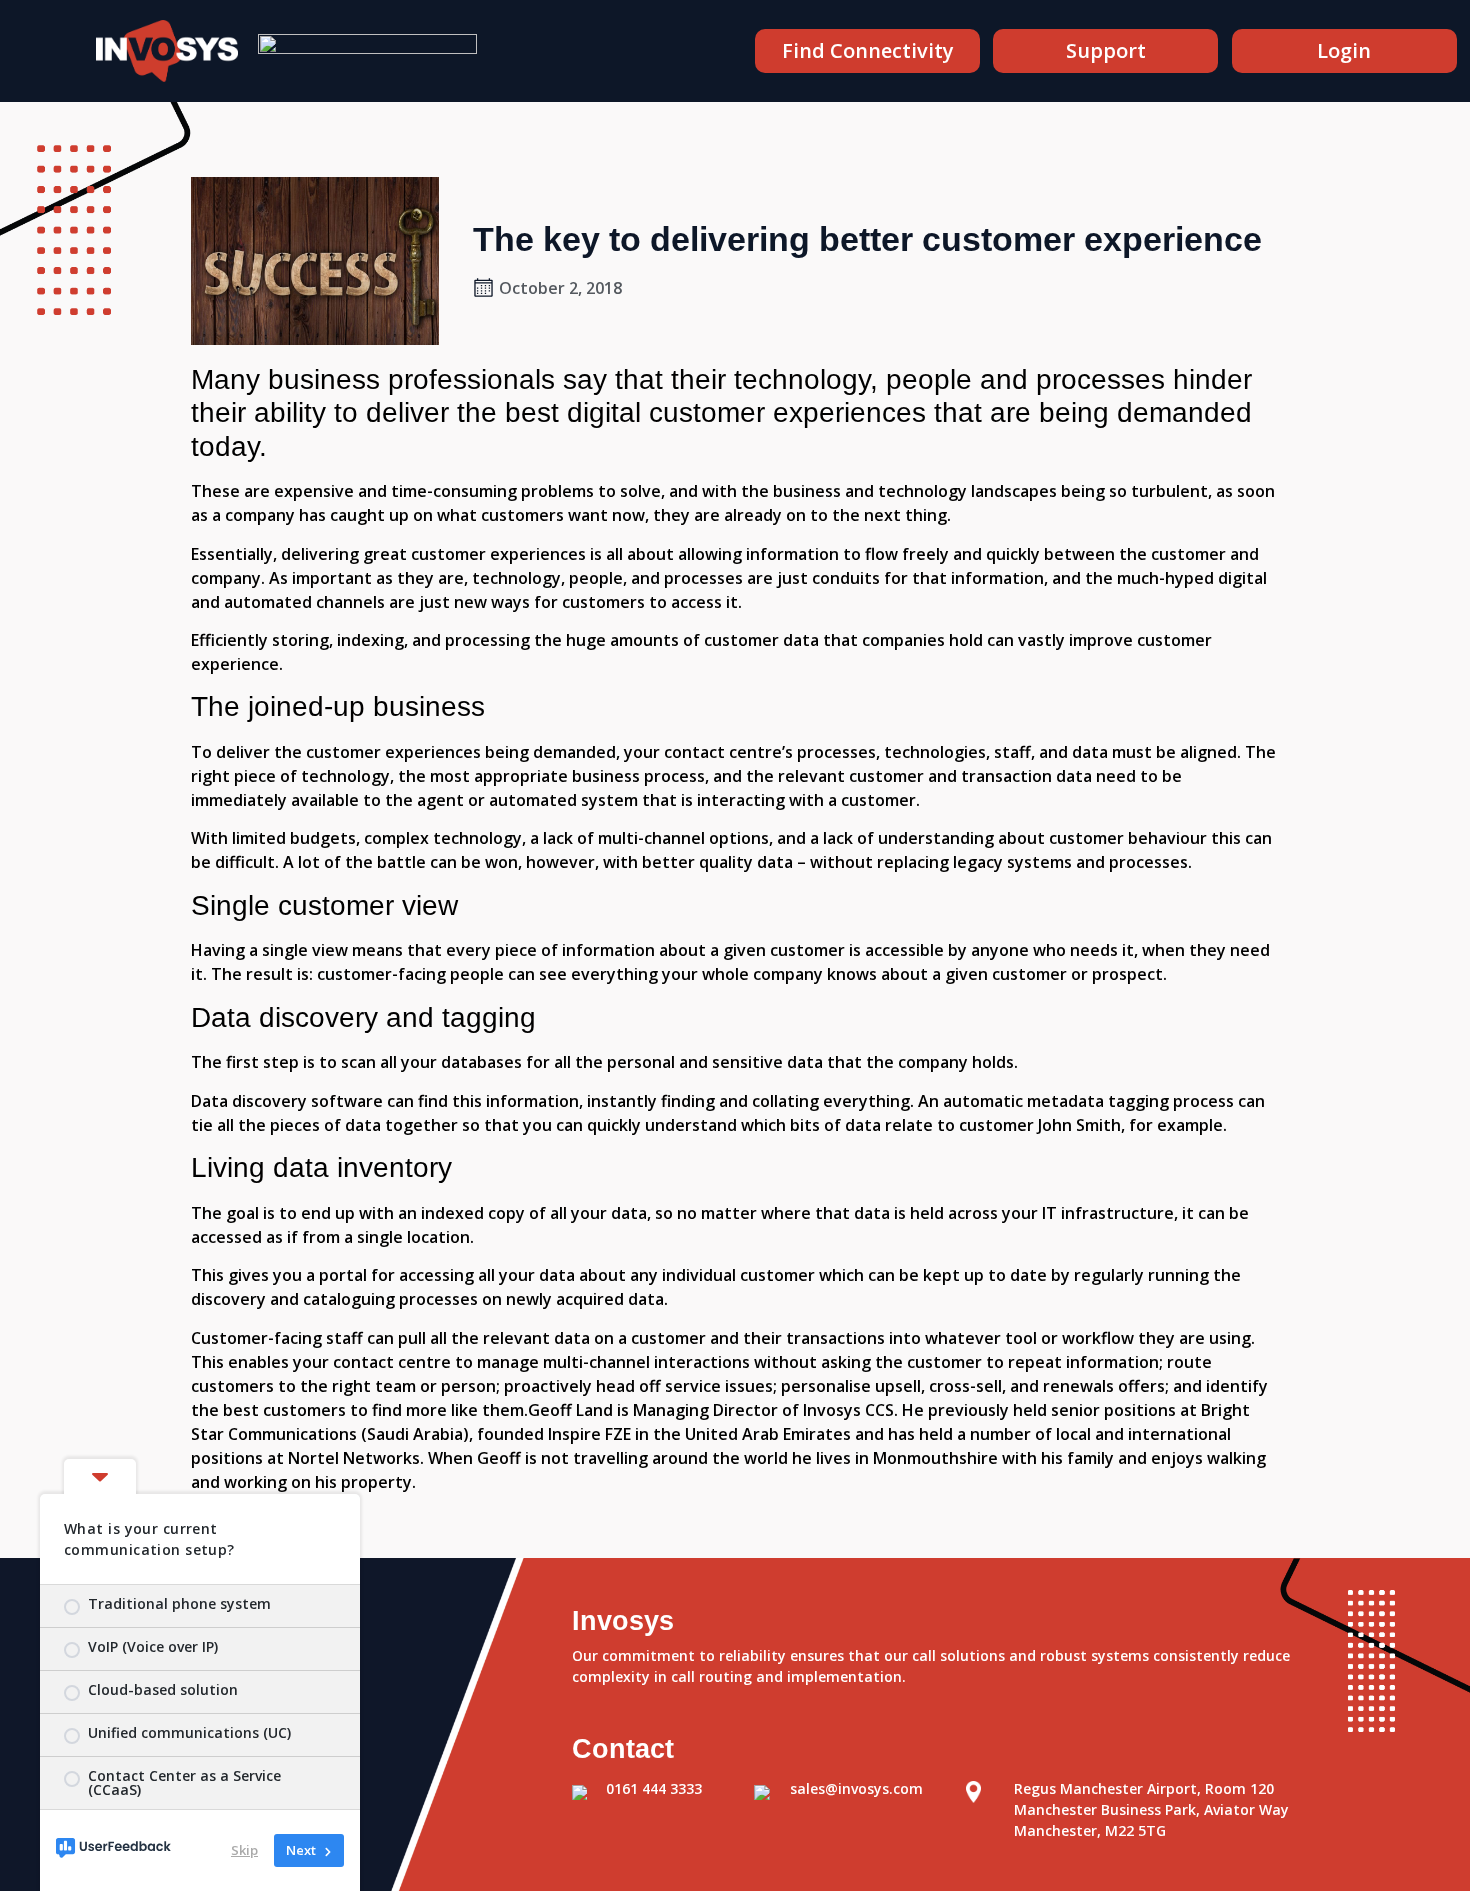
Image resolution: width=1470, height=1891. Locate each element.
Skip (244, 1850)
